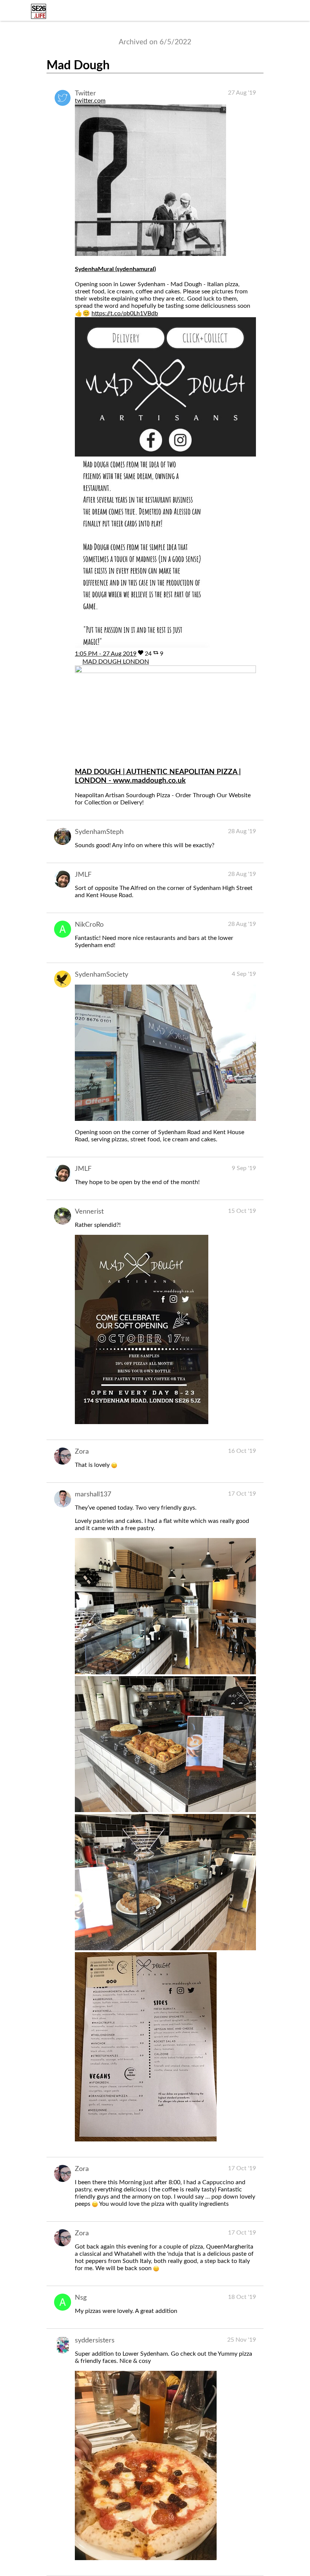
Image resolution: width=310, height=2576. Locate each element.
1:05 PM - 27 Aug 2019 (106, 654)
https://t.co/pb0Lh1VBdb (125, 313)
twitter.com (90, 101)
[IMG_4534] (165, 1672)
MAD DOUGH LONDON (116, 662)
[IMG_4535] (165, 1810)
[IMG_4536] (165, 1948)
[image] (165, 1119)
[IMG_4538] (146, 2140)
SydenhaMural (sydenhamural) (115, 269)
